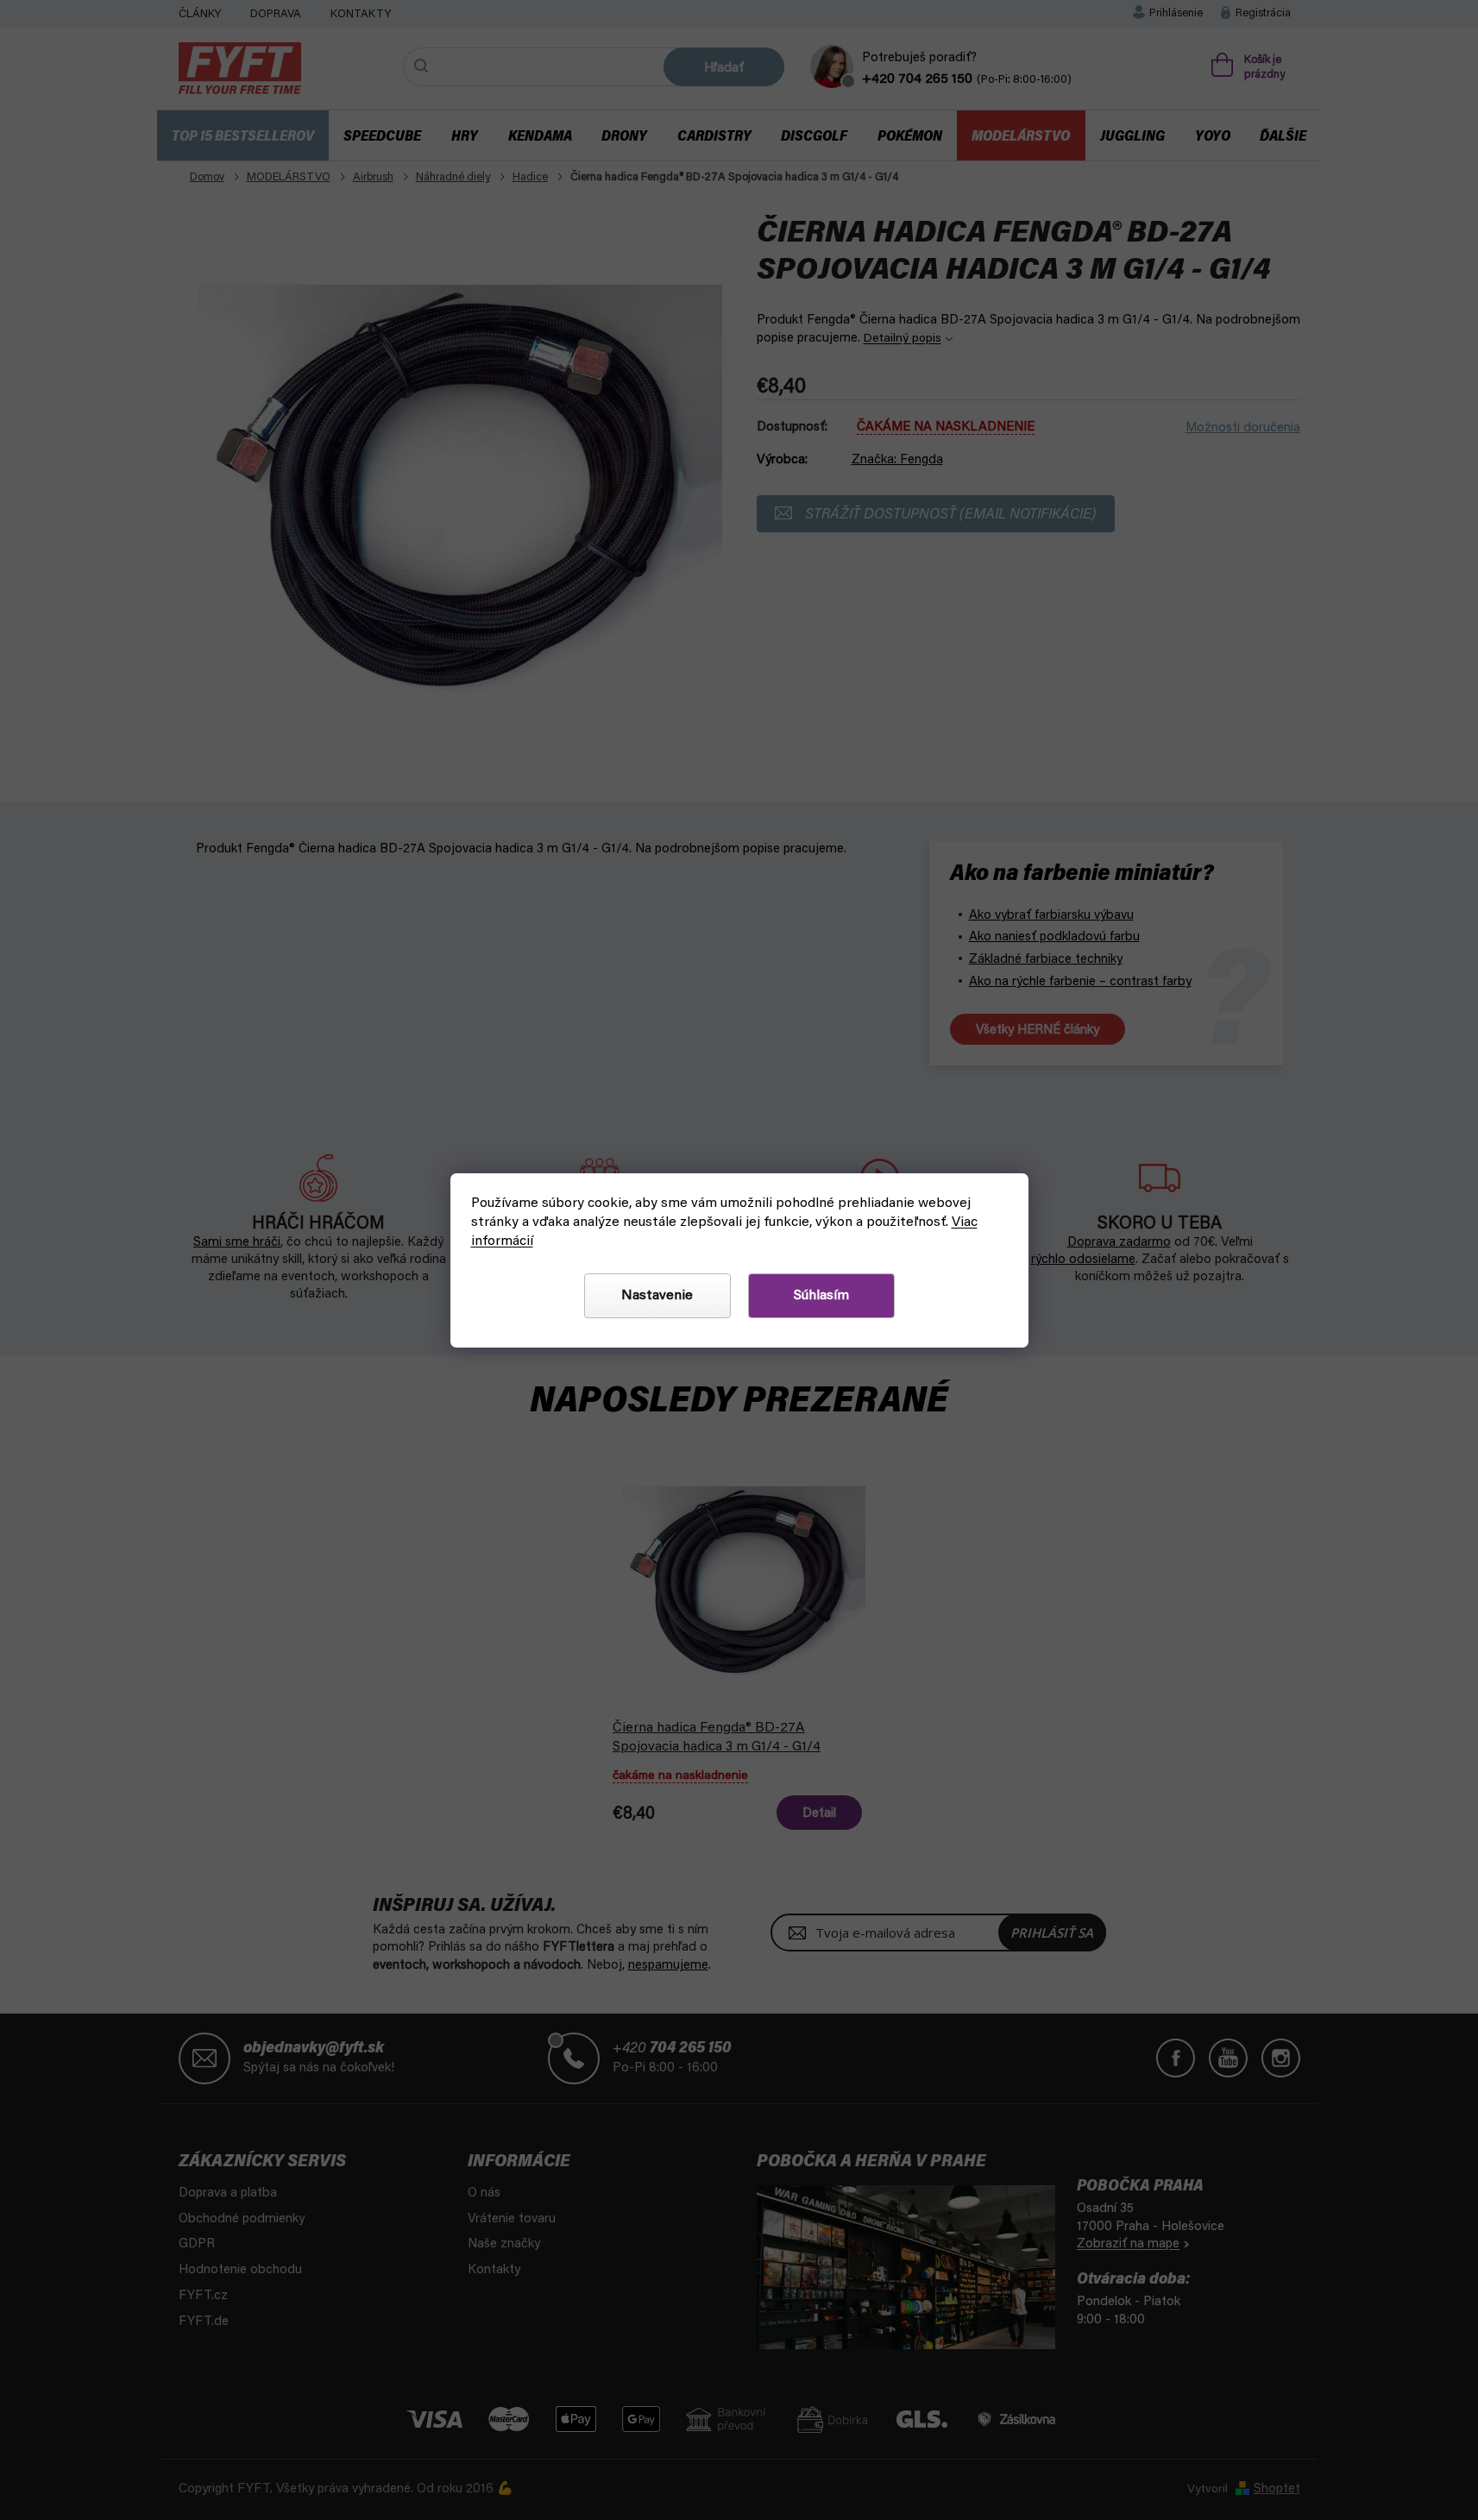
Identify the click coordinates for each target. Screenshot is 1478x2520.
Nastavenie (657, 1296)
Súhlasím (821, 1296)
